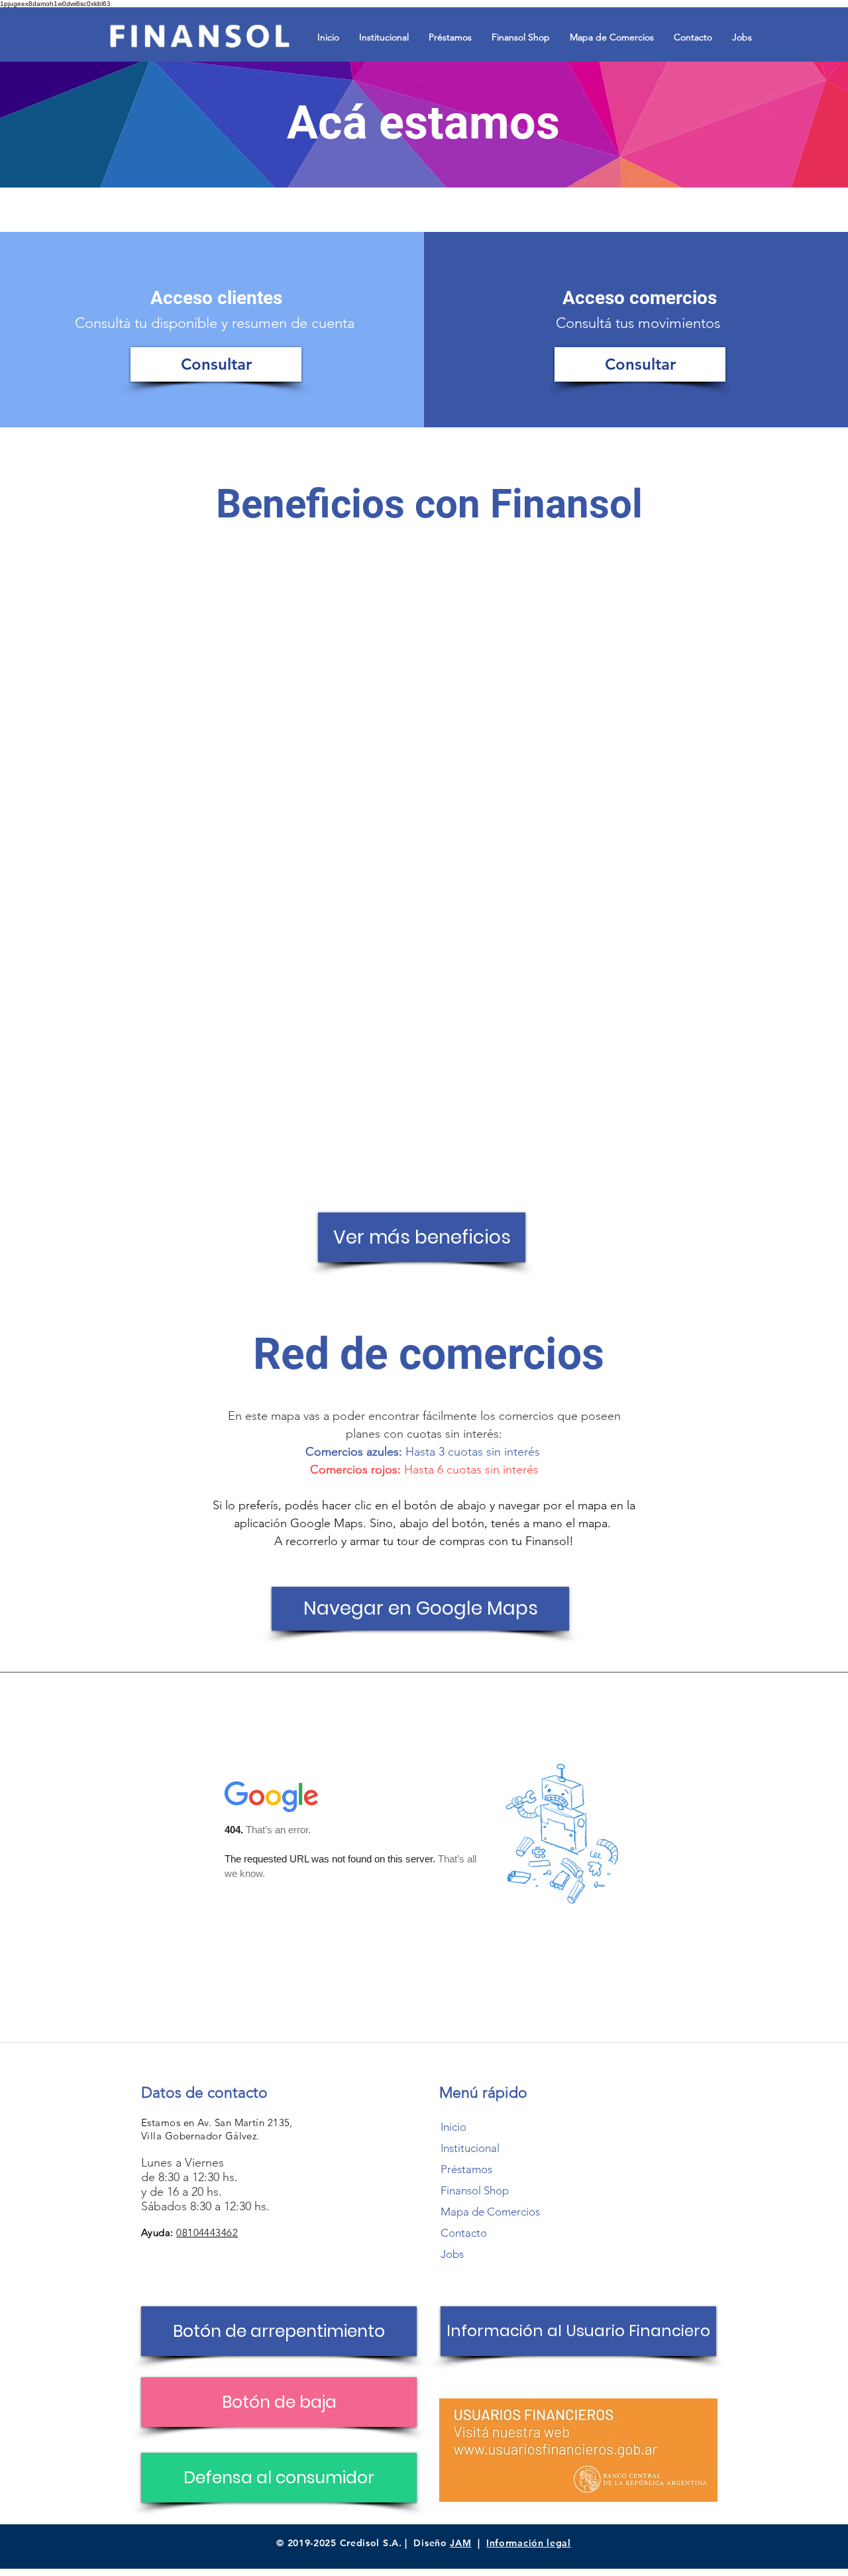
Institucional (470, 2148)
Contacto (464, 2233)
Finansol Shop (475, 2190)
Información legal (529, 2543)
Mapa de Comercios (490, 2212)
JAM (460, 2543)
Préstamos (466, 2169)
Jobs (452, 2254)
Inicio (453, 2127)
